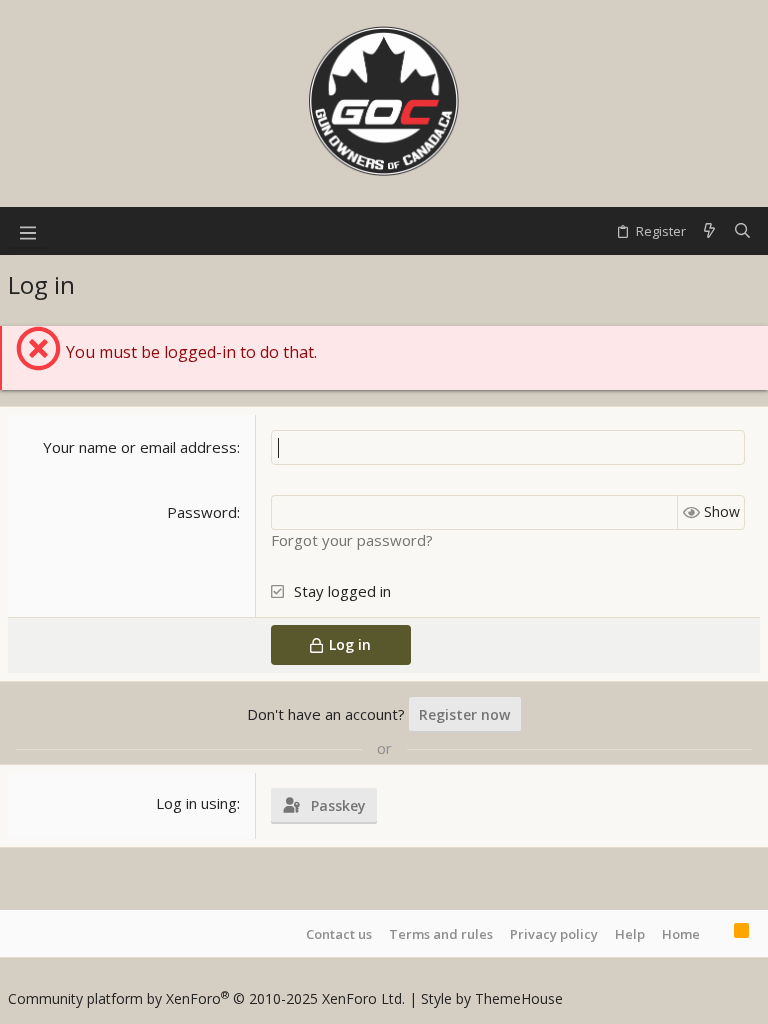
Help (630, 934)
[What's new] (709, 231)
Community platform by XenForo (206, 998)
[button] (28, 231)
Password (202, 512)
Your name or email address (140, 447)
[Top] (717, 933)
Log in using (196, 803)
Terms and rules (441, 934)
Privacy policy (554, 934)
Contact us (339, 934)
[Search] (742, 231)
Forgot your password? (352, 540)
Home (681, 934)
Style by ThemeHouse (492, 998)
